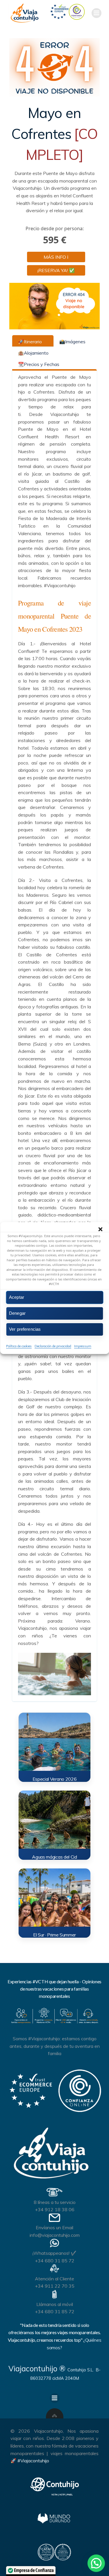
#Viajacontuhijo (33, 2461)
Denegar (17, 1313)
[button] (100, 1229)
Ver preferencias (25, 1329)
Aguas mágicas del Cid (54, 1857)
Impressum (83, 1346)
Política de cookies (19, 1346)
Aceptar (17, 1297)
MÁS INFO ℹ (56, 257)
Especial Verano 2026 (55, 1779)
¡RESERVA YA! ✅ (56, 270)
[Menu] (97, 13)
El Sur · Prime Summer (54, 1935)
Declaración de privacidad (53, 1346)
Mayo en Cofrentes (55, 134)
